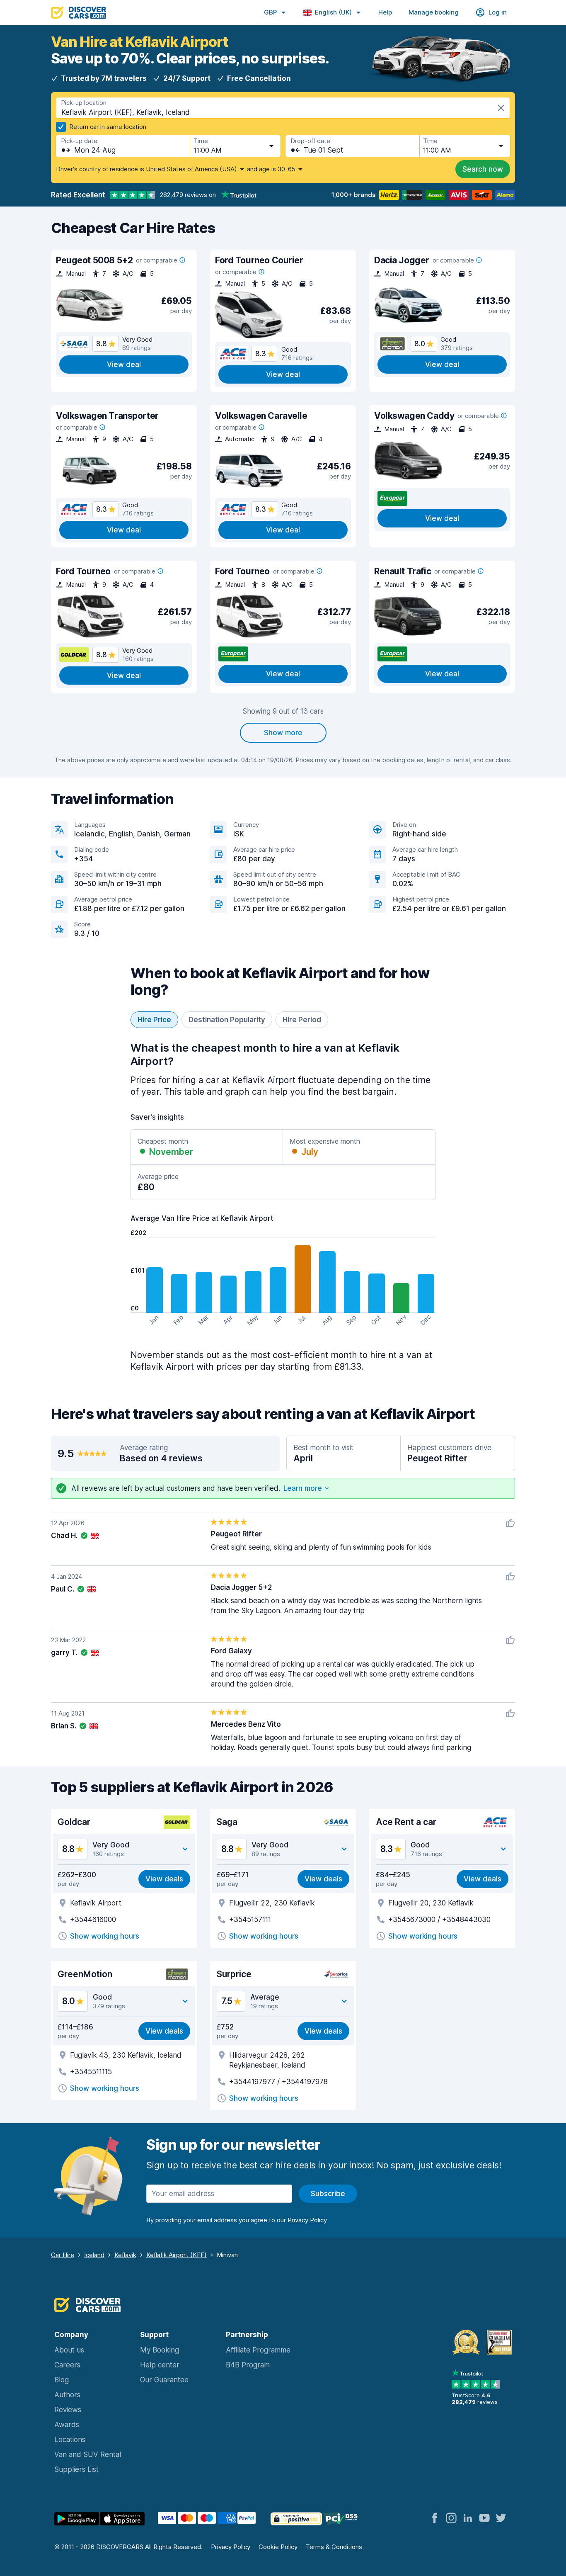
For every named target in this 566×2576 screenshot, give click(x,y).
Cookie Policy (278, 2547)
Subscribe (328, 2194)
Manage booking (434, 12)
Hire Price (154, 1020)
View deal (124, 365)
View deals (164, 1879)
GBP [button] (270, 12)
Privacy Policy (231, 2547)
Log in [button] (498, 12)
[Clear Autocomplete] (501, 108)
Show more (283, 733)
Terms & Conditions (334, 2547)
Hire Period (302, 1020)
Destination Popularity (227, 1020)
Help (385, 12)
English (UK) (333, 12)
